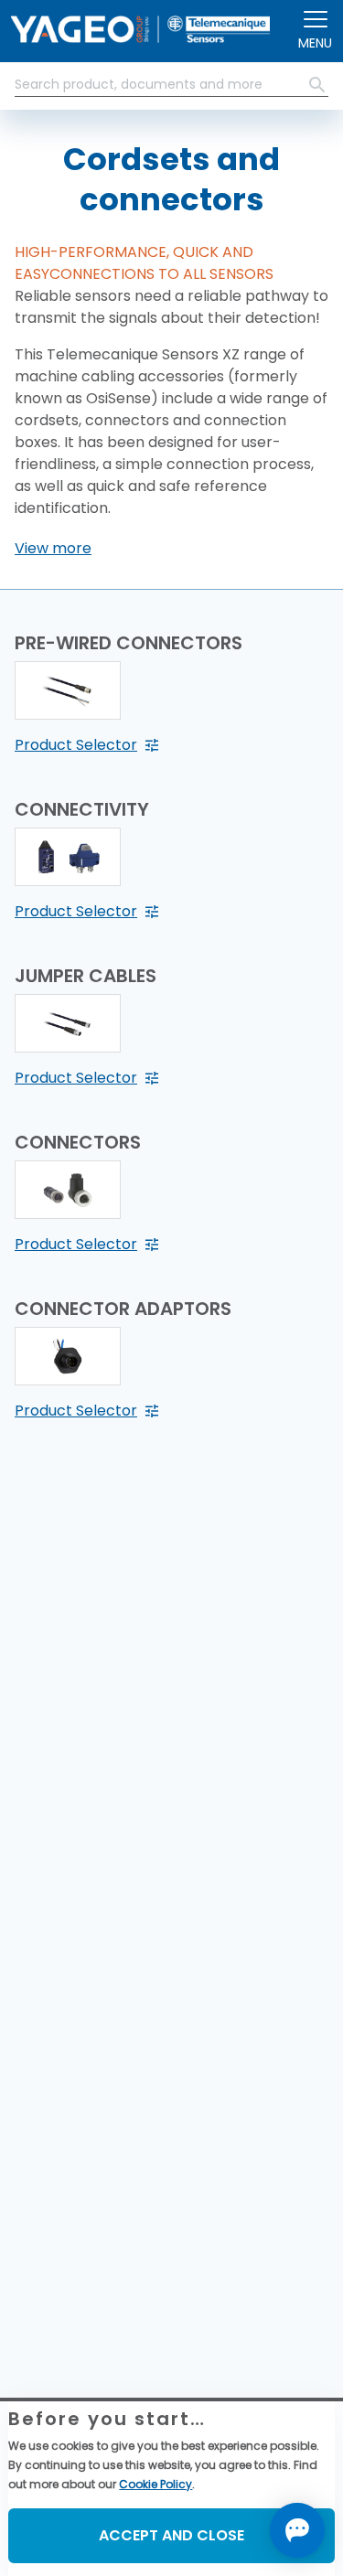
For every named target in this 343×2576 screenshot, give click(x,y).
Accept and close (171, 2535)
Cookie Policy (155, 2484)
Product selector (76, 745)
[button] (53, 549)
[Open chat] (297, 2530)
